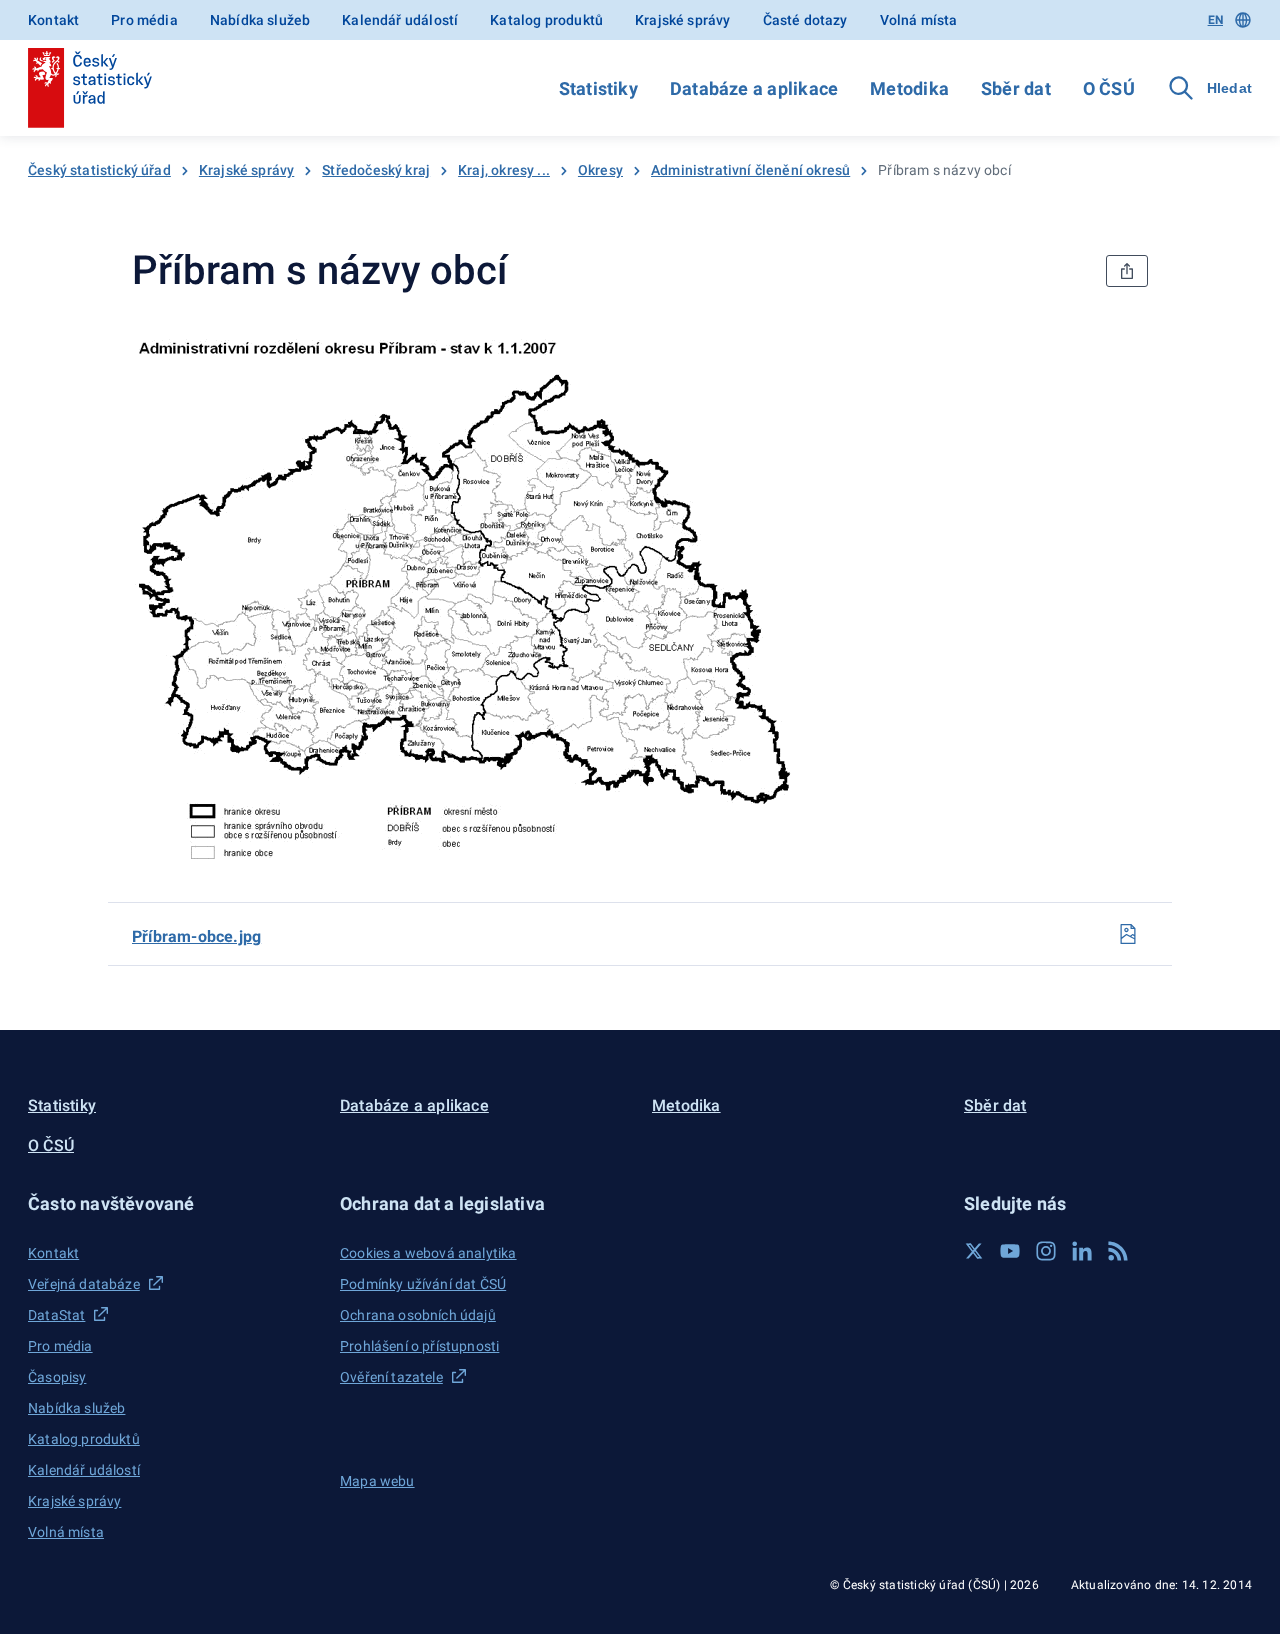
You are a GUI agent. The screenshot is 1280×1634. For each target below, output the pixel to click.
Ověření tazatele (391, 1377)
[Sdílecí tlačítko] (1127, 271)
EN (1215, 20)
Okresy (600, 170)
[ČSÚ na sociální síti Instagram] (1046, 1251)
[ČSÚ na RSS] (1118, 1251)
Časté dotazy (805, 20)
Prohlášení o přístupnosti (419, 1346)
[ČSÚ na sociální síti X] (974, 1251)
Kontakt (53, 20)
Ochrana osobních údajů (418, 1315)
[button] (172, 1203)
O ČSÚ (1109, 88)
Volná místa (919, 20)
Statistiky (598, 88)
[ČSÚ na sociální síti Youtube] (1010, 1251)
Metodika (909, 88)
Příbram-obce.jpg (196, 936)
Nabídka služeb (260, 20)
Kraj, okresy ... (504, 170)
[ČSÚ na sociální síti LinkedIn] (1082, 1251)
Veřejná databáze (84, 1284)
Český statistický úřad (99, 170)
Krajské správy (682, 20)
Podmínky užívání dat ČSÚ (423, 1284)
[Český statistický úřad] (90, 88)
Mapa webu (377, 1481)
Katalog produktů (546, 20)
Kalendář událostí (400, 20)
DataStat (56, 1315)
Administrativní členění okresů (750, 170)
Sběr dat (1016, 88)
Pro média (144, 20)
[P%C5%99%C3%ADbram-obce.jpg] (1128, 934)
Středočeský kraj (376, 170)
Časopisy (57, 1377)
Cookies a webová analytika (428, 1253)
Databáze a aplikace (754, 88)
